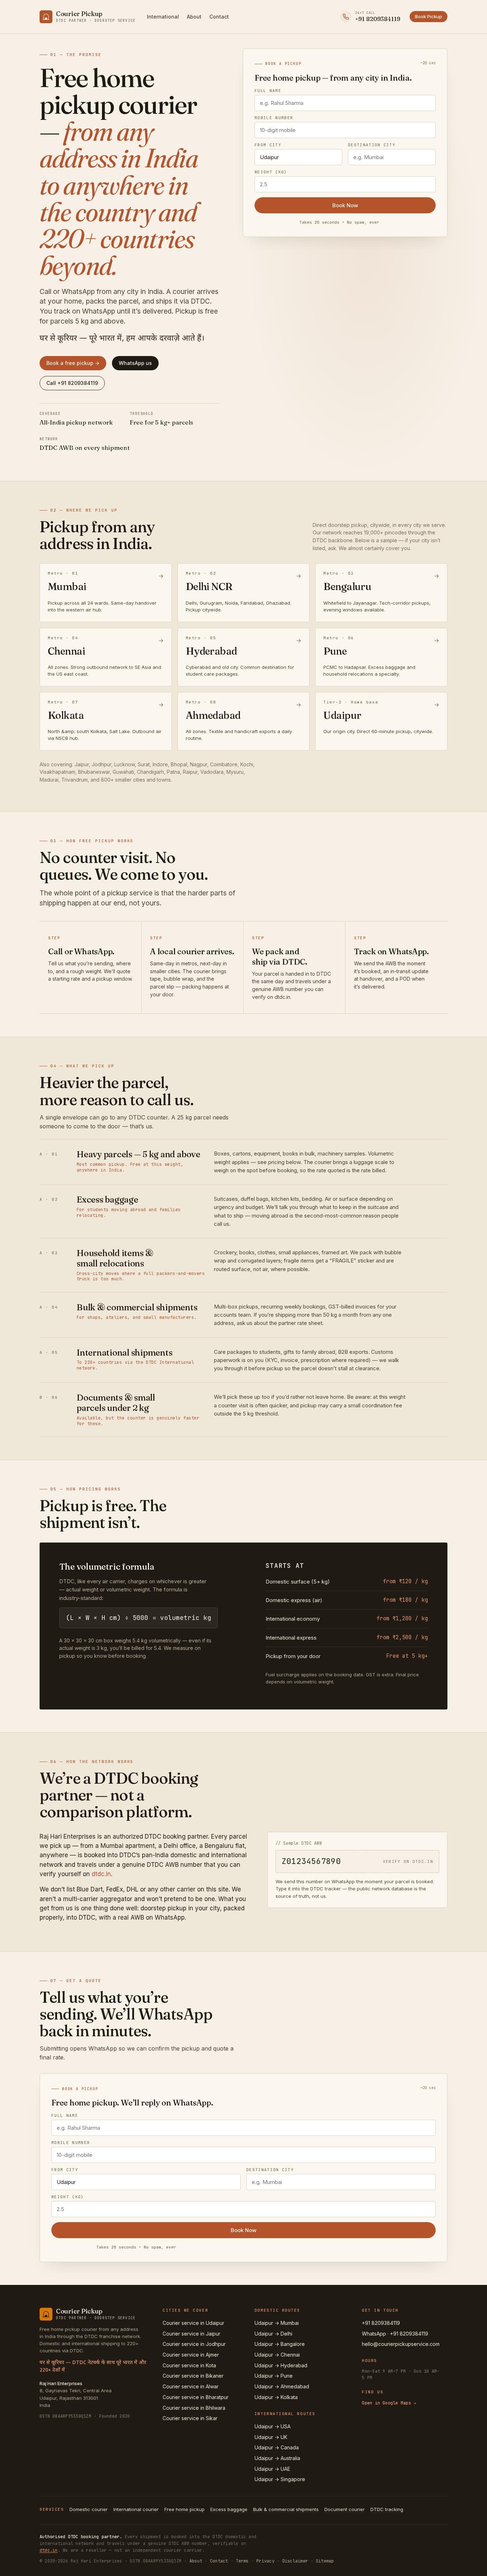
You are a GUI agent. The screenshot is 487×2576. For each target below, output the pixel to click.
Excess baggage (229, 2509)
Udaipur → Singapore (280, 2479)
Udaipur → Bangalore (280, 2344)
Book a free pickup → (73, 363)
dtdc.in (101, 1874)
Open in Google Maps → (389, 2403)
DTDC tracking (387, 2509)
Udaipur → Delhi (273, 2334)
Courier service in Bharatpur (196, 2397)
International (163, 17)
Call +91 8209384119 (72, 383)
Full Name (268, 91)
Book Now (345, 205)
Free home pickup (184, 2509)
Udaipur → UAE (272, 2469)
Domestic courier (89, 2509)
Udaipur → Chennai (277, 2355)
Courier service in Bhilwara (194, 2408)
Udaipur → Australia (277, 2458)
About (194, 17)
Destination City (372, 145)
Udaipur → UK (271, 2437)
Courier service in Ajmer (191, 2355)
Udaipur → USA (273, 2426)
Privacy (265, 2561)
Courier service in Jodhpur (194, 2344)
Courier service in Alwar (191, 2386)
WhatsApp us (135, 363)
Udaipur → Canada (277, 2447)
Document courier (345, 2509)
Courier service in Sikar (190, 2418)
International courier (136, 2509)
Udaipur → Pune (274, 2376)
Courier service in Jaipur (191, 2334)
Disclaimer (295, 2561)
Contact (219, 17)
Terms (242, 2561)
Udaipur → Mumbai (277, 2323)
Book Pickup (429, 16)
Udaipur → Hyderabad (281, 2365)
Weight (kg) (271, 172)
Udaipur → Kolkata (276, 2397)
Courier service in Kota (189, 2365)
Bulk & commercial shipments (286, 2509)
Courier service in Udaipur (193, 2323)
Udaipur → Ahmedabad (282, 2386)
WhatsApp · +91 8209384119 (395, 2334)
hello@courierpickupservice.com (401, 2344)
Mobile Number (274, 118)
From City (268, 145)
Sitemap (325, 2561)
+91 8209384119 (381, 2323)
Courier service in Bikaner (193, 2376)
